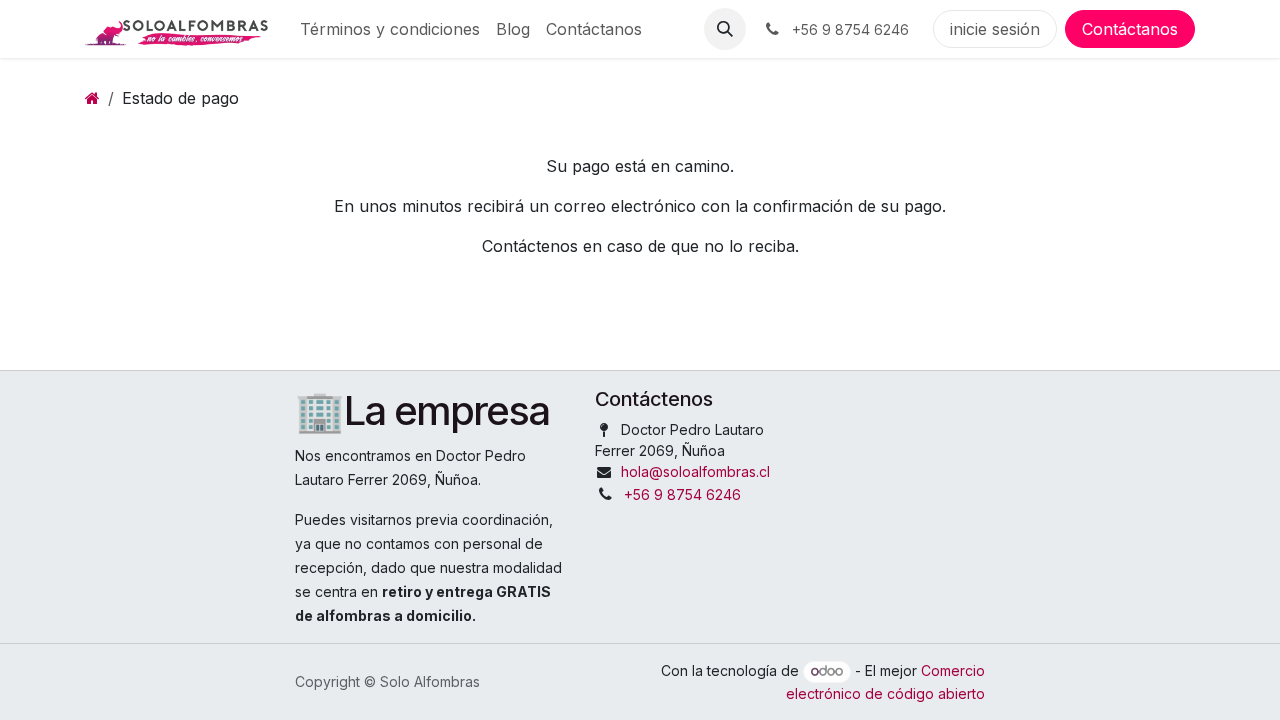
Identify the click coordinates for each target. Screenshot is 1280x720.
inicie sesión (995, 29)
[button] (725, 29)
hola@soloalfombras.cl (695, 471)
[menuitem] (390, 29)
